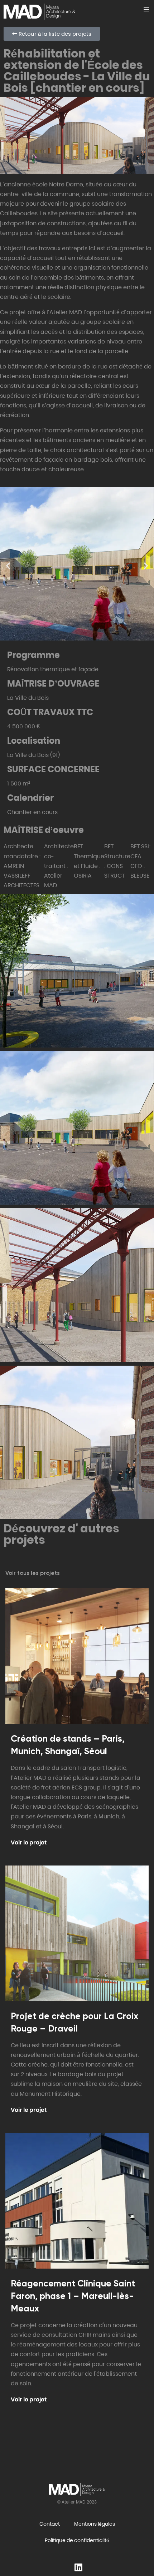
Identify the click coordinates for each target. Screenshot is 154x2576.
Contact (50, 2524)
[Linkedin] (78, 2566)
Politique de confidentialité (77, 2540)
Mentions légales (95, 2524)
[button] (8, 565)
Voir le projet (29, 1842)
